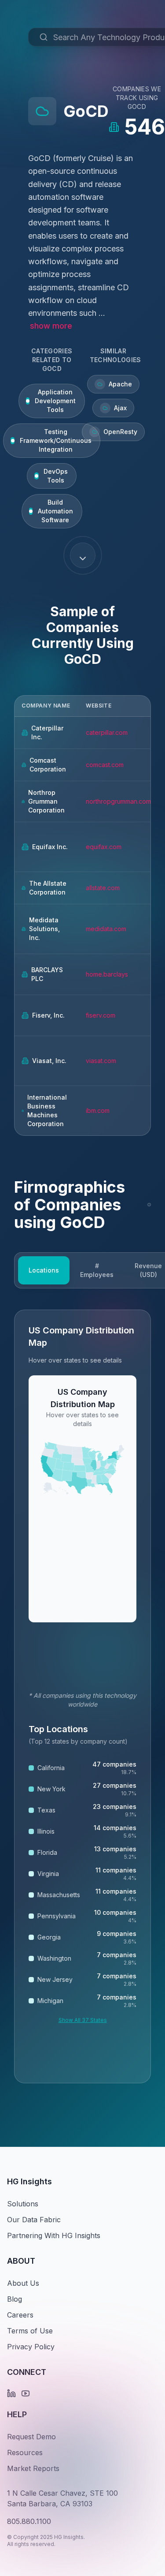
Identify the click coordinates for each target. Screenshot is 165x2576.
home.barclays (107, 974)
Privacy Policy (31, 2347)
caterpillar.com (107, 732)
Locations (44, 1270)
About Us (23, 2283)
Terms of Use (30, 2331)
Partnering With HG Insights (54, 2235)
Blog (15, 2299)
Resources (25, 2452)
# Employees (97, 1270)
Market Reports (33, 2468)
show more (51, 326)
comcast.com (105, 765)
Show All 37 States (83, 2020)
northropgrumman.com (118, 801)
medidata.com (106, 929)
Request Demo (31, 2437)
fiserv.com (101, 1015)
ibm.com (98, 1110)
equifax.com (104, 847)
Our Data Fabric (34, 2220)
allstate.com (103, 888)
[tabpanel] (82, 1696)
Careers (20, 2315)
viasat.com (101, 1061)
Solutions (23, 2204)
